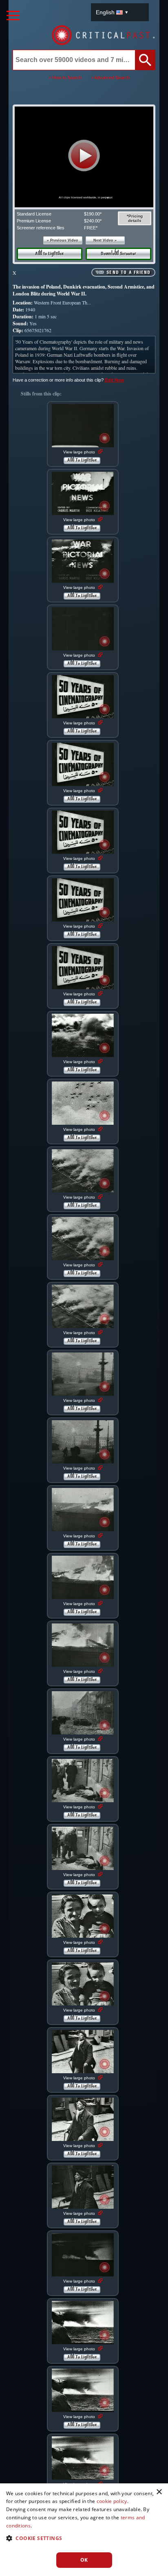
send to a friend (128, 273)
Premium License (34, 221)
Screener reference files (41, 228)
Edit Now (115, 380)
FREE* (91, 228)
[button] (84, 155)
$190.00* (93, 214)
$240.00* (93, 221)
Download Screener (118, 254)
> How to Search (65, 78)
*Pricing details (135, 218)
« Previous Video (63, 240)
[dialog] (84, 2530)
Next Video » (105, 240)
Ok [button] (84, 2560)
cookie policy (112, 2501)
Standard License (34, 214)
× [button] (159, 2492)
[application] (84, 157)
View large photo (80, 452)
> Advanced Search (110, 78)
